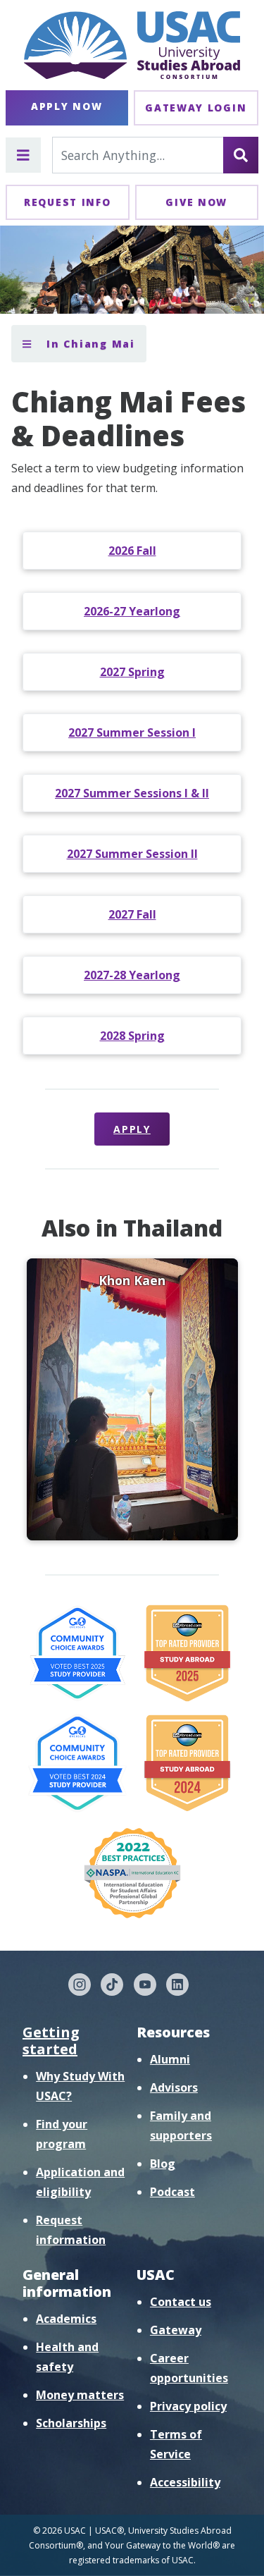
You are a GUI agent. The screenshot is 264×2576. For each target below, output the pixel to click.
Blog (163, 2164)
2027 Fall (132, 914)
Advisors (174, 2087)
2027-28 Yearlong (132, 975)
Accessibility (185, 2482)
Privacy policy (188, 2406)
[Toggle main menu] (23, 155)
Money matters (80, 2395)
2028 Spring (132, 1036)
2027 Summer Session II (132, 854)
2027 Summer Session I (132, 732)
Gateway (176, 2330)
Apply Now (67, 106)
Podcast (172, 2192)
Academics (66, 2319)
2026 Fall (132, 551)
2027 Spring (132, 672)
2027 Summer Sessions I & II (132, 793)
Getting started (51, 2041)
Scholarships (71, 2423)
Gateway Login (196, 108)
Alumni (170, 2059)
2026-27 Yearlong (132, 611)
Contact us (181, 2302)
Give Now (196, 202)
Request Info (67, 202)
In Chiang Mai (89, 344)
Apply (132, 1129)
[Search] (241, 155)
